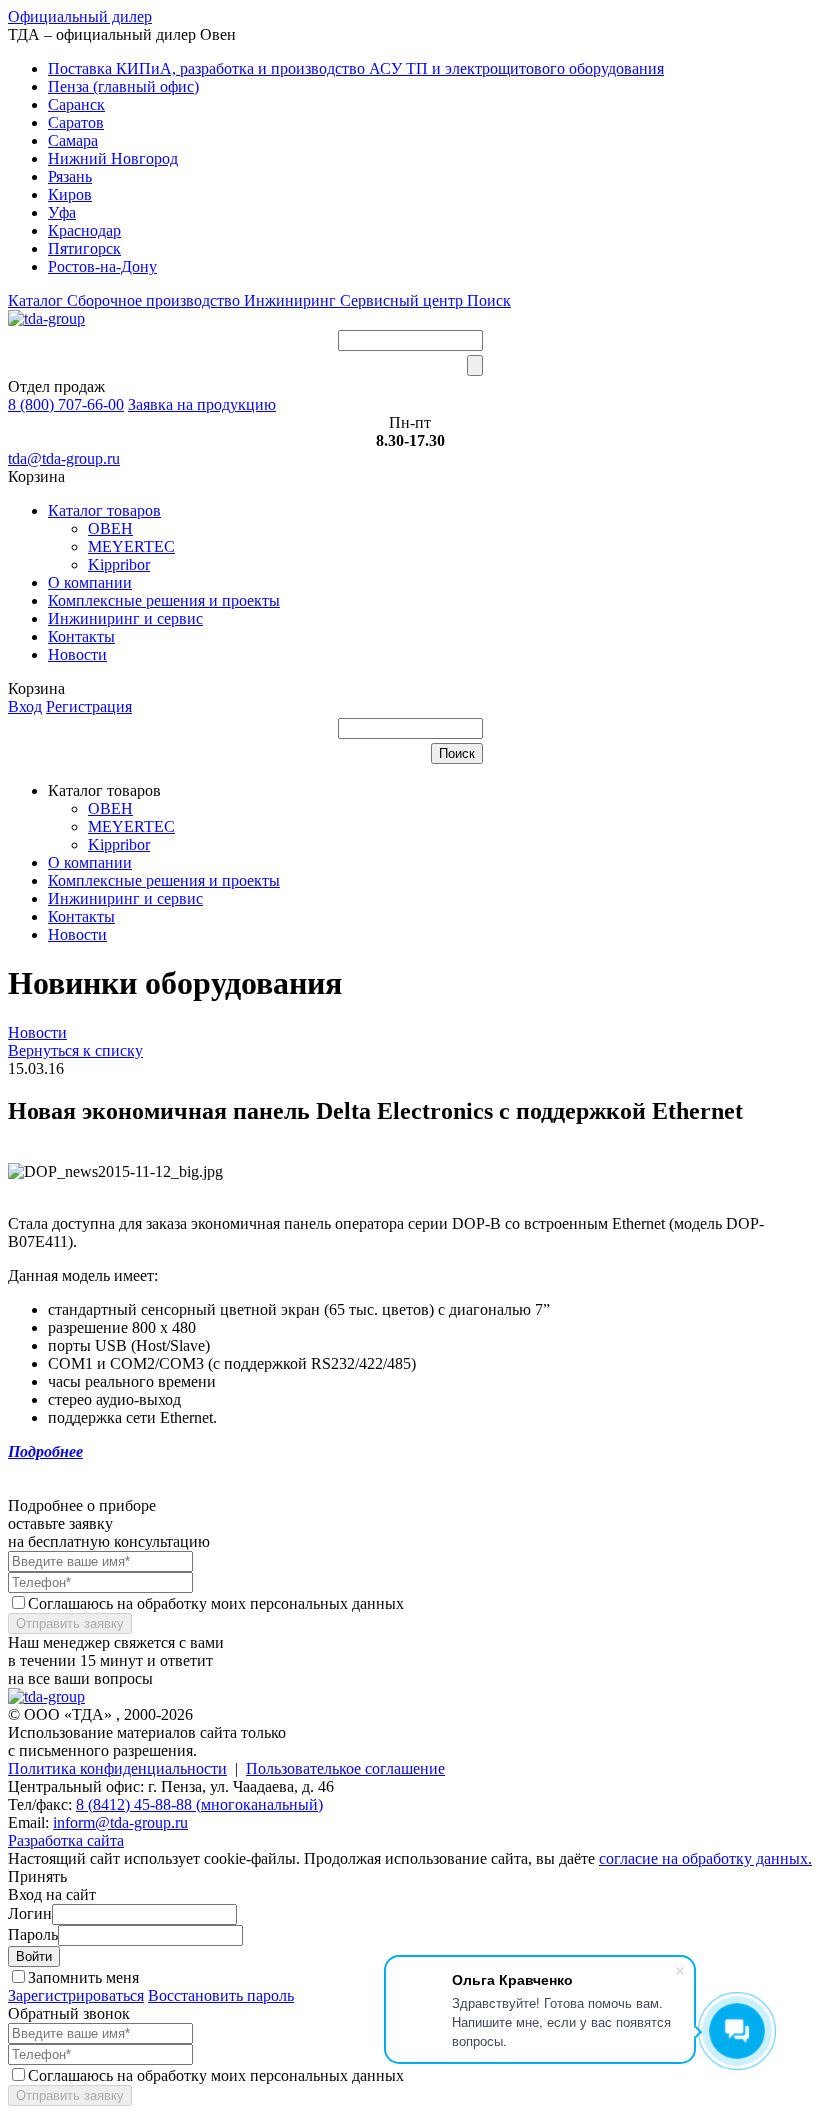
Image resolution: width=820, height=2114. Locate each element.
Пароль (33, 1934)
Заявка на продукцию (202, 404)
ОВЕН (110, 528)
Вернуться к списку (75, 1050)
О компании (90, 582)
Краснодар (84, 230)
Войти (34, 1956)
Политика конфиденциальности (117, 1768)
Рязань (70, 176)
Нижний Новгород (113, 158)
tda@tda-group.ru (64, 458)
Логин (30, 1913)
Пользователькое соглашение (345, 1768)
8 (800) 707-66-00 (66, 404)
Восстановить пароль (221, 1995)
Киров (70, 194)
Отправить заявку (70, 1623)
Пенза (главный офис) (123, 86)
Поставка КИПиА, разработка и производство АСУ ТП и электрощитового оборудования (356, 68)
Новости (77, 654)
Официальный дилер (80, 16)
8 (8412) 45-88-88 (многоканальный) (199, 1804)
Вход (25, 706)
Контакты (81, 636)
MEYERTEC (131, 546)
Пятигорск (84, 248)
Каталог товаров (104, 510)
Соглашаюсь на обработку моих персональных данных (216, 1603)
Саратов (76, 122)
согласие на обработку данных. (705, 1858)
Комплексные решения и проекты (164, 600)
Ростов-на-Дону (102, 266)
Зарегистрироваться (76, 1995)
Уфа (62, 212)
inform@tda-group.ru (120, 1822)
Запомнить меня (83, 1977)
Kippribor (119, 564)
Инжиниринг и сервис (125, 618)
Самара (73, 140)
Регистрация (89, 706)
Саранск (76, 104)
